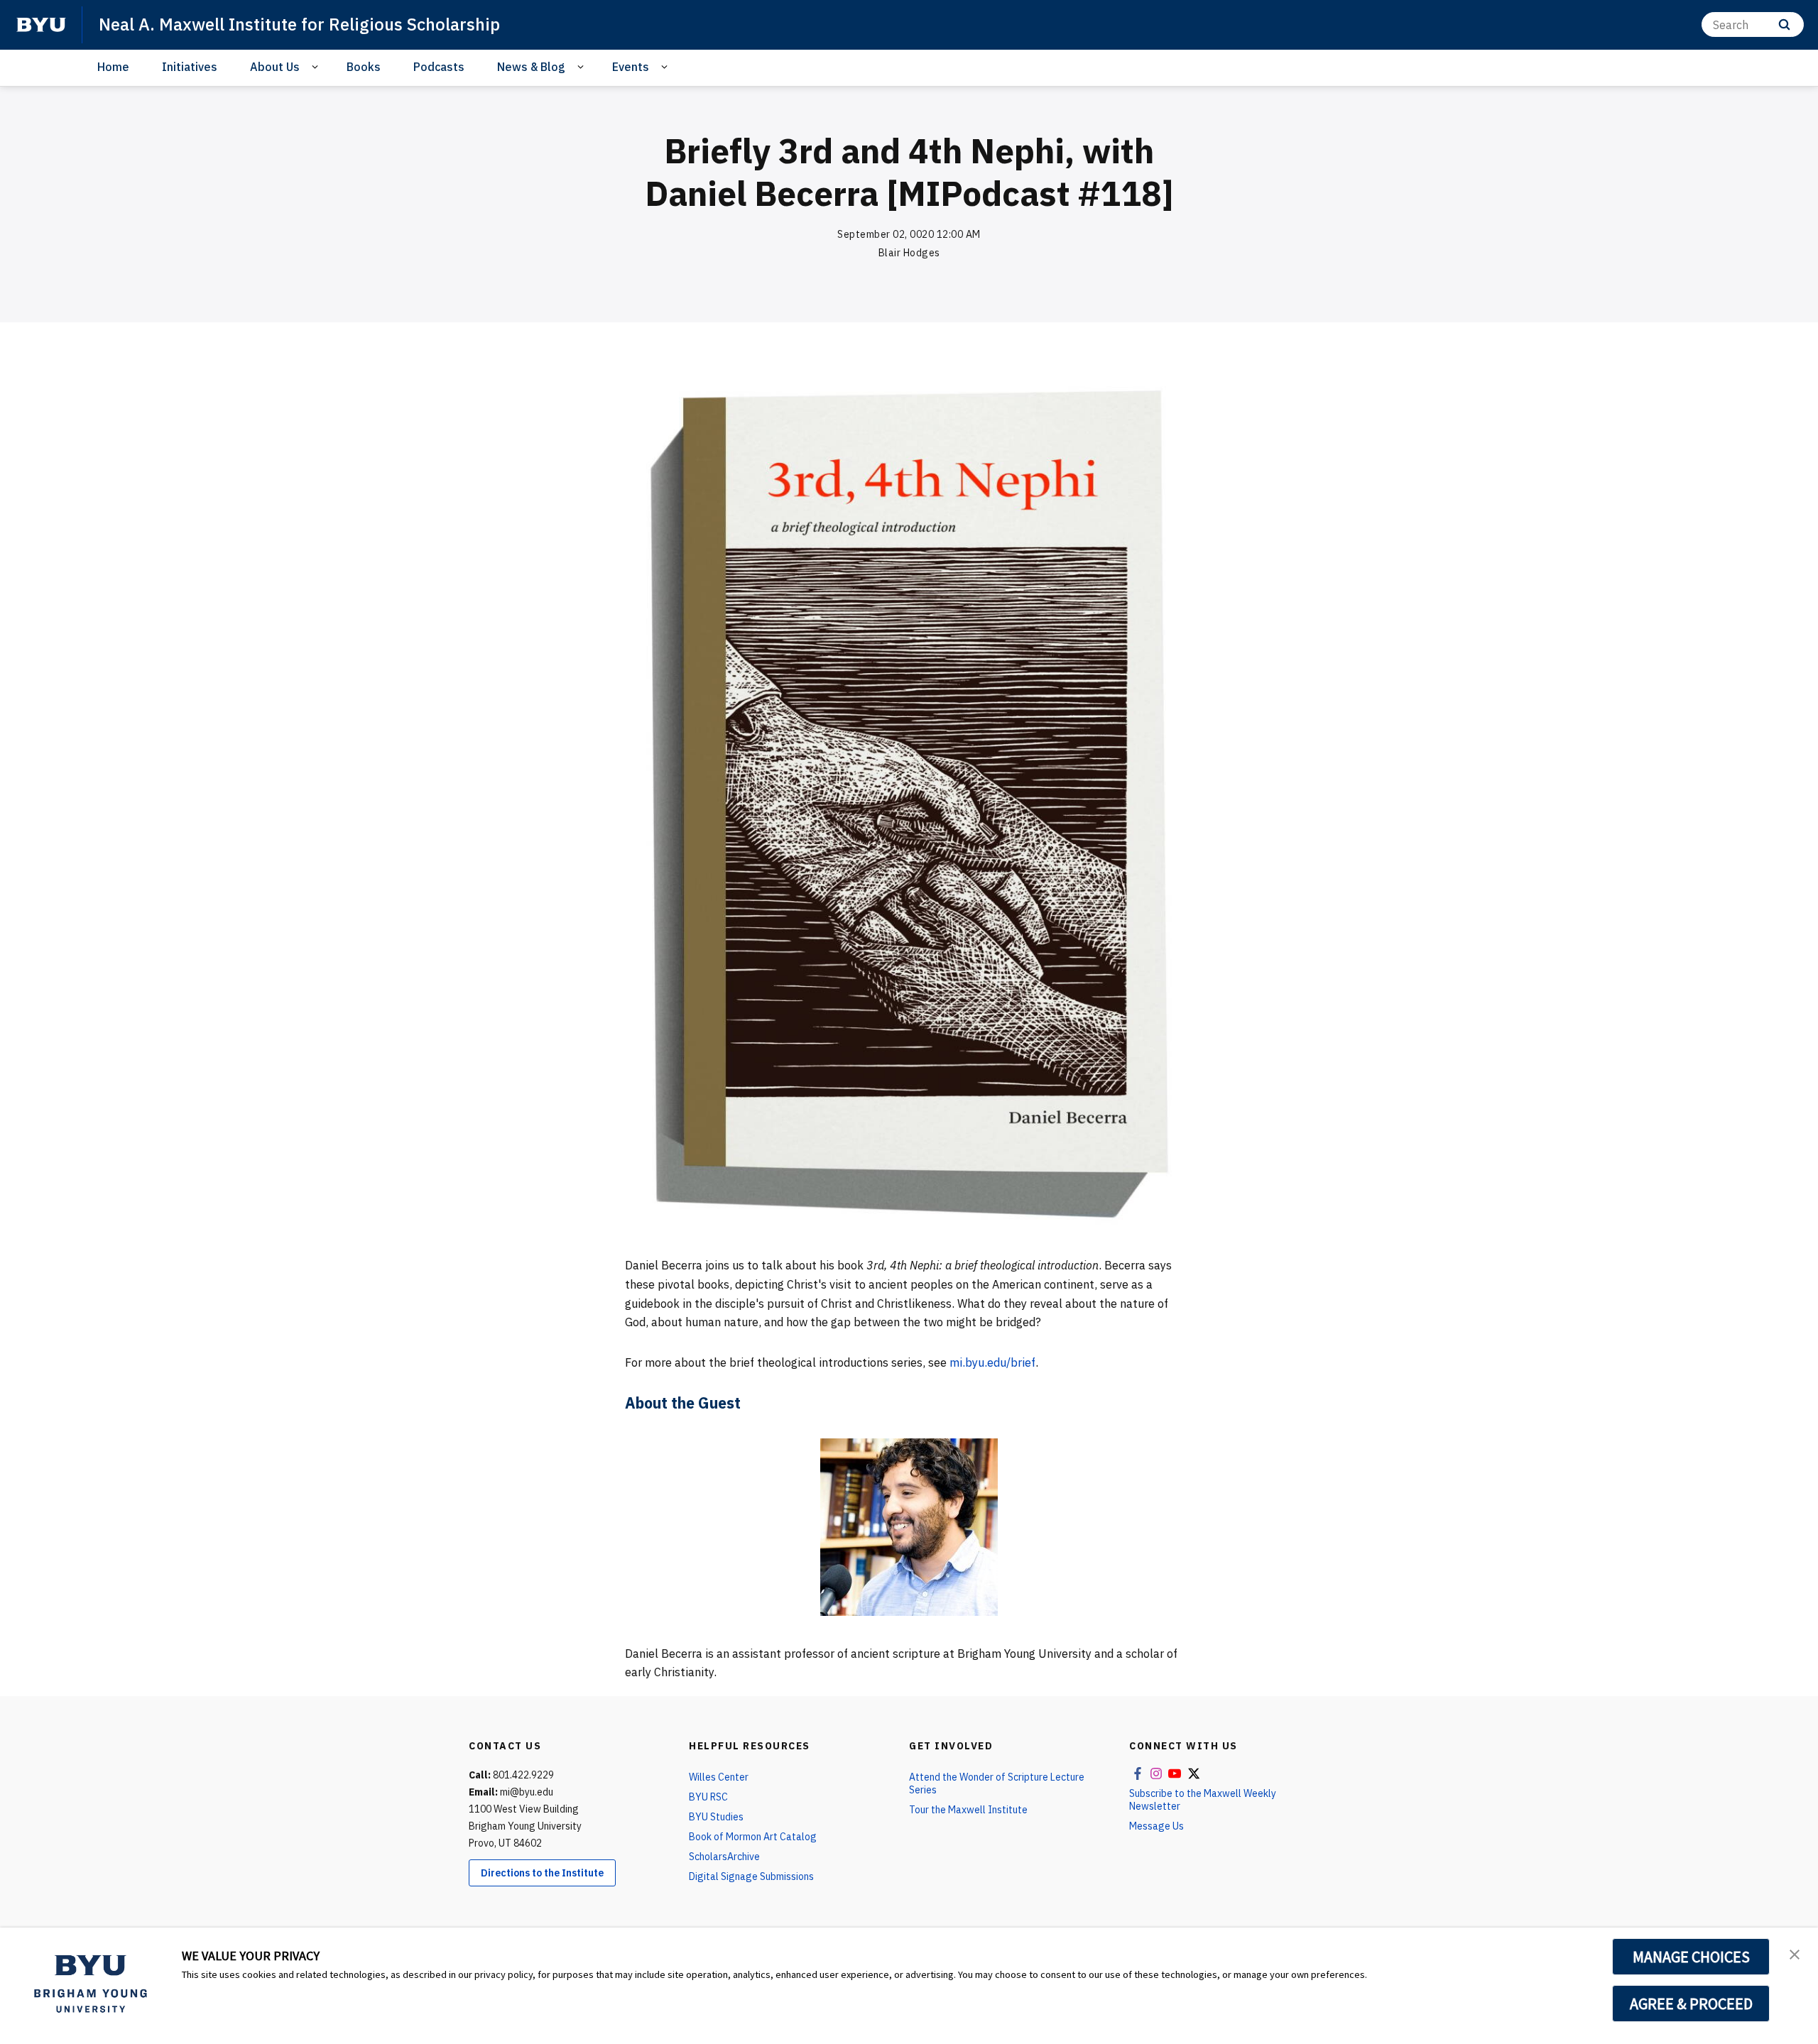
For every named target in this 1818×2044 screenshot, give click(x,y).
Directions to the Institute (542, 1873)
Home (113, 67)
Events (631, 67)
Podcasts (439, 67)
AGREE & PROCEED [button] (1691, 2004)
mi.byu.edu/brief (992, 1362)
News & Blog (531, 67)
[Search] (1784, 24)
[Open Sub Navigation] (317, 67)
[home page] (41, 25)
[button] (1795, 1953)
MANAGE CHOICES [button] (1691, 1957)
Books (364, 67)
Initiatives (190, 67)
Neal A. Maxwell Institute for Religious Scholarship (299, 24)
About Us (275, 67)
